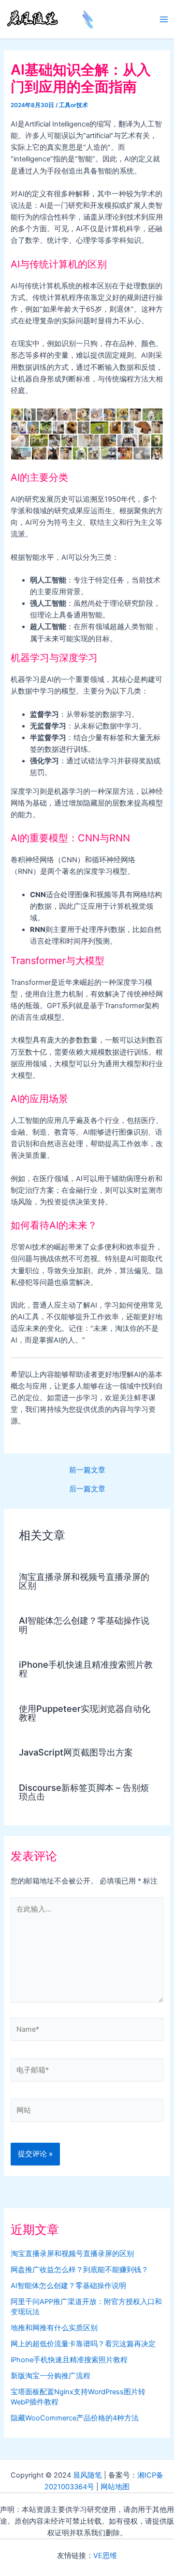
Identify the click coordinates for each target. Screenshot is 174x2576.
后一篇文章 (87, 1489)
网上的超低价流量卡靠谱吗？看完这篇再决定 (83, 2344)
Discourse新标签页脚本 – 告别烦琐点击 (84, 1792)
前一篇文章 (87, 1470)
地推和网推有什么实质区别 (54, 2328)
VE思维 (105, 2556)
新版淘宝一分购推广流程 (51, 2376)
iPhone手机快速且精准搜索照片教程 (86, 1669)
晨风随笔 (87, 2475)
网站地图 (115, 2487)
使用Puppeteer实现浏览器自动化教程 (85, 1713)
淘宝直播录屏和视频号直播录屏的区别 (84, 1581)
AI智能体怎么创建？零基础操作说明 (84, 1625)
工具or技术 (73, 105)
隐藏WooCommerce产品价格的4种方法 (75, 2418)
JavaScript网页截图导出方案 (76, 1752)
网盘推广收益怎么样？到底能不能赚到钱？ (80, 2270)
